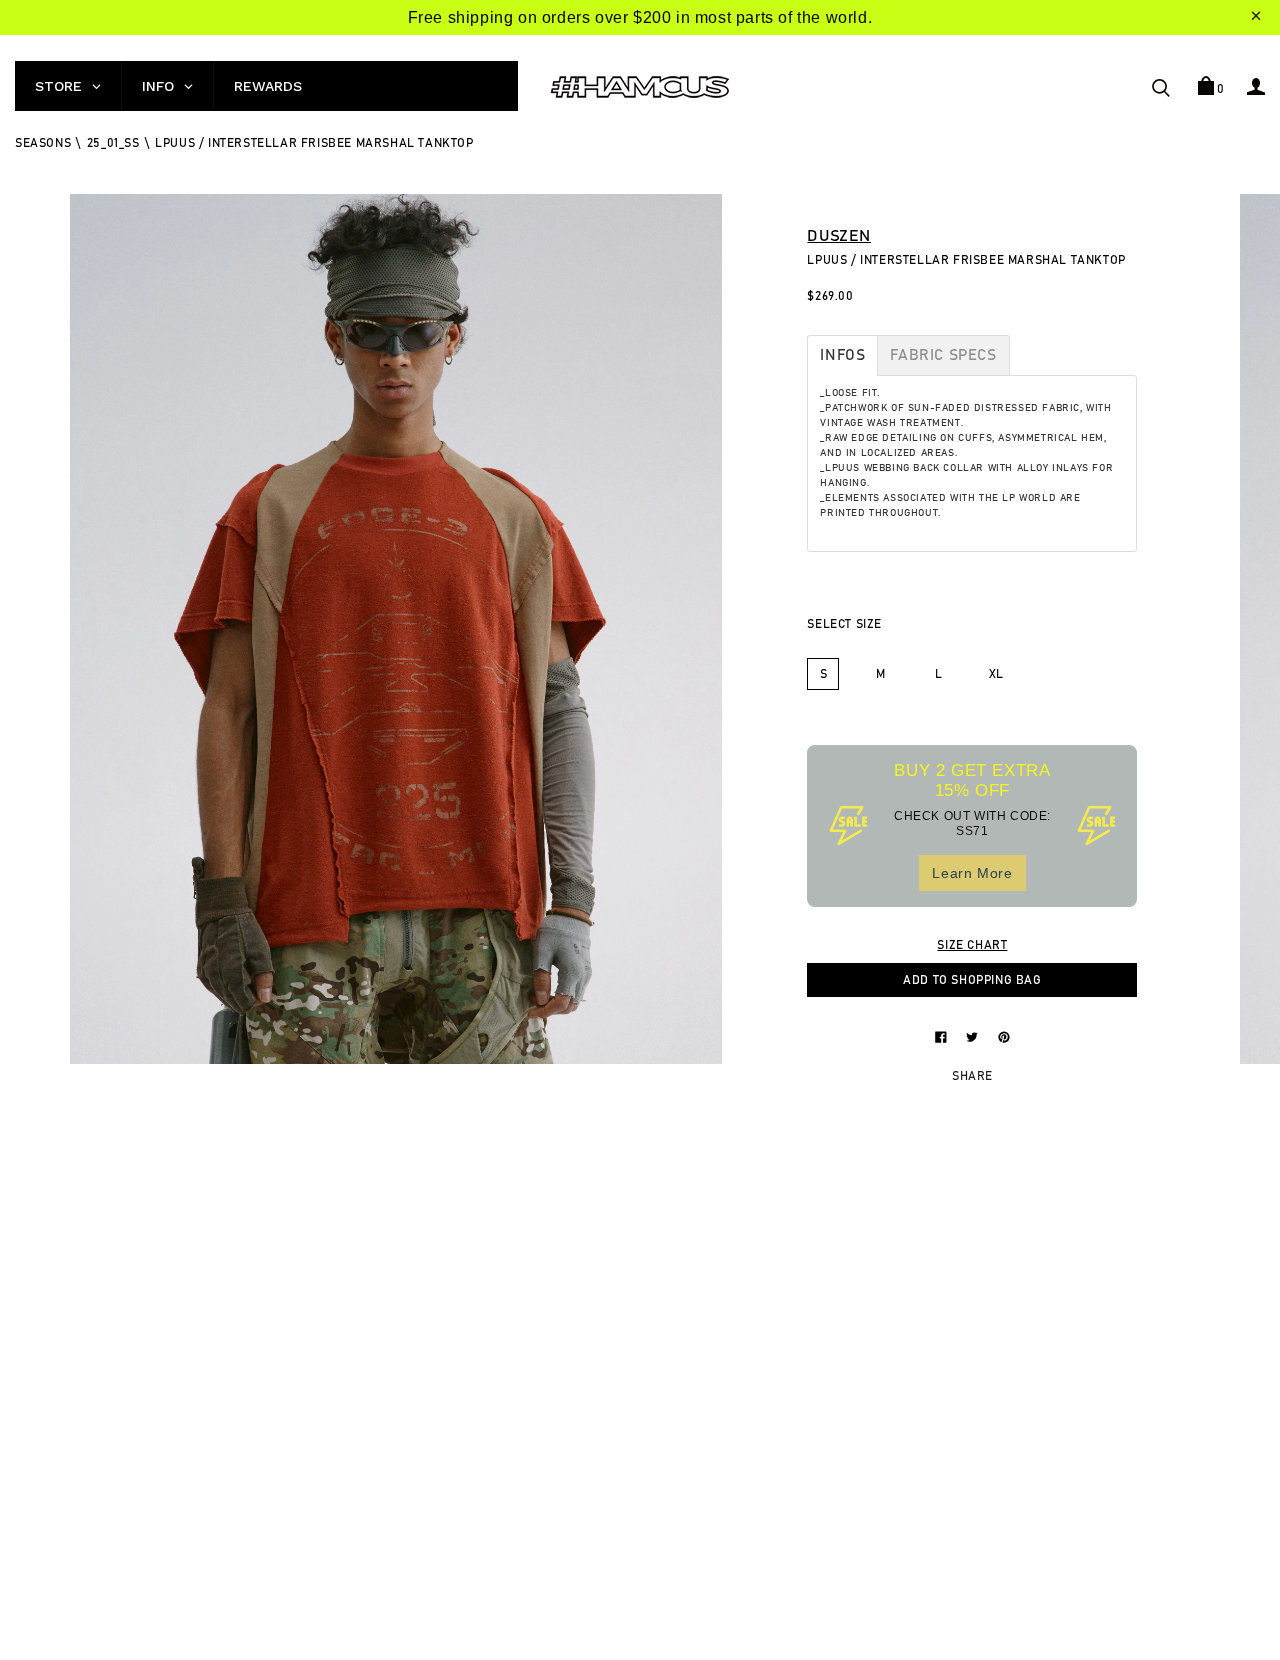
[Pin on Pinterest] (1004, 1036)
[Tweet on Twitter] (974, 1036)
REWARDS (268, 86)
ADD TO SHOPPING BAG (972, 980)
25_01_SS (113, 143)
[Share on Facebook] (943, 1036)
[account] (1256, 86)
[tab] (842, 355)
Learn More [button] (972, 873)
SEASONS (43, 143)
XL (996, 674)
